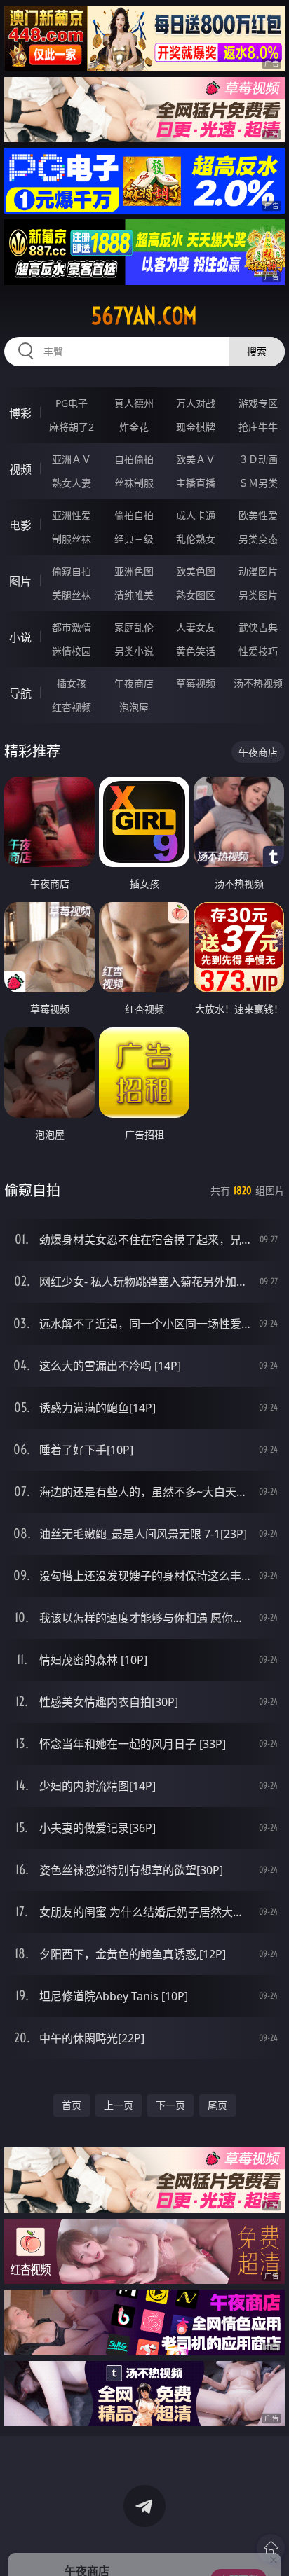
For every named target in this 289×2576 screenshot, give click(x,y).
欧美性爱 (258, 515)
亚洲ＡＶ (72, 459)
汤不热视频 (258, 683)
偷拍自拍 (134, 515)
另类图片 (258, 595)
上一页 (119, 2105)
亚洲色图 (134, 571)
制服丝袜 (72, 539)
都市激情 (72, 627)
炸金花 (134, 427)
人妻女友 (196, 627)
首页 (72, 2105)
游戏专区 (258, 403)
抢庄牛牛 (258, 427)
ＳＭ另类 (258, 483)
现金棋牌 (196, 427)
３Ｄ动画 (258, 459)
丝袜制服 (134, 483)
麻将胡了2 (72, 427)
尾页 (217, 2105)
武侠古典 (258, 627)
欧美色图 (196, 571)
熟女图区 (196, 595)
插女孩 (72, 683)
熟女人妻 (72, 483)
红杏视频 (72, 707)
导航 (20, 693)
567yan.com (144, 316)
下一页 (170, 2105)
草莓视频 (196, 683)
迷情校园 (72, 651)
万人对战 (196, 403)
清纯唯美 (134, 595)
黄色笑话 (196, 651)
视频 (20, 469)
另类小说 (134, 651)
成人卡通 (196, 515)
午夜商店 (134, 683)
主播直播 (196, 483)
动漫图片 (258, 571)
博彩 (20, 413)
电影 (20, 525)
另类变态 (258, 539)
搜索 (257, 351)
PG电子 (72, 403)
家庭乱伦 (134, 627)
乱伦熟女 (196, 539)
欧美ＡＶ (196, 459)
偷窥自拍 (72, 571)
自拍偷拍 (134, 459)
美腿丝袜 (72, 595)
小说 (20, 637)
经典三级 (134, 539)
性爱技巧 (258, 651)
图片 (20, 581)
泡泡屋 (134, 707)
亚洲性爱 (72, 515)
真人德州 (134, 403)
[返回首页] (271, 2548)
